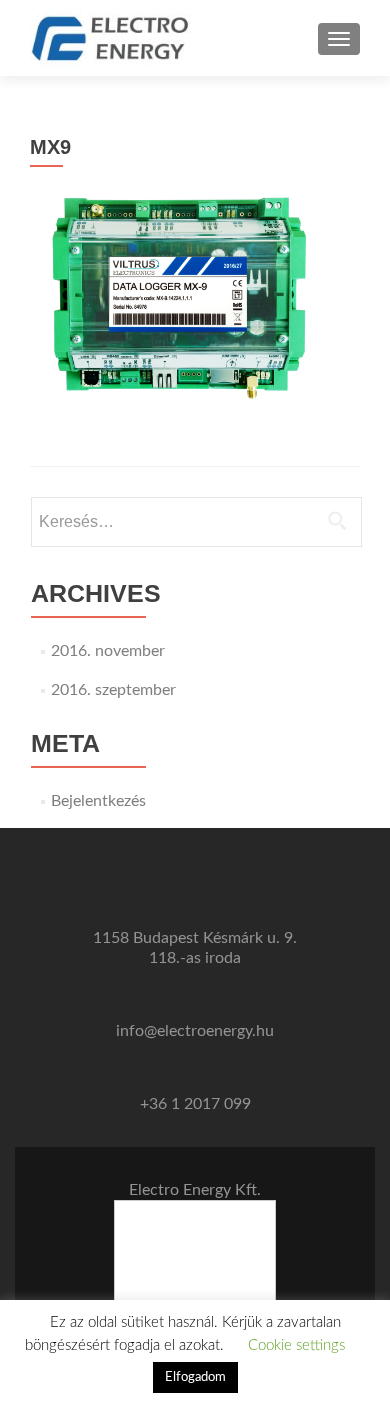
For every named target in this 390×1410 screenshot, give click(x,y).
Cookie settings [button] (296, 1345)
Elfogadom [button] (195, 1377)
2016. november (108, 651)
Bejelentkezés (98, 801)
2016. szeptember (113, 690)
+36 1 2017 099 (195, 1104)
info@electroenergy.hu (195, 1031)
